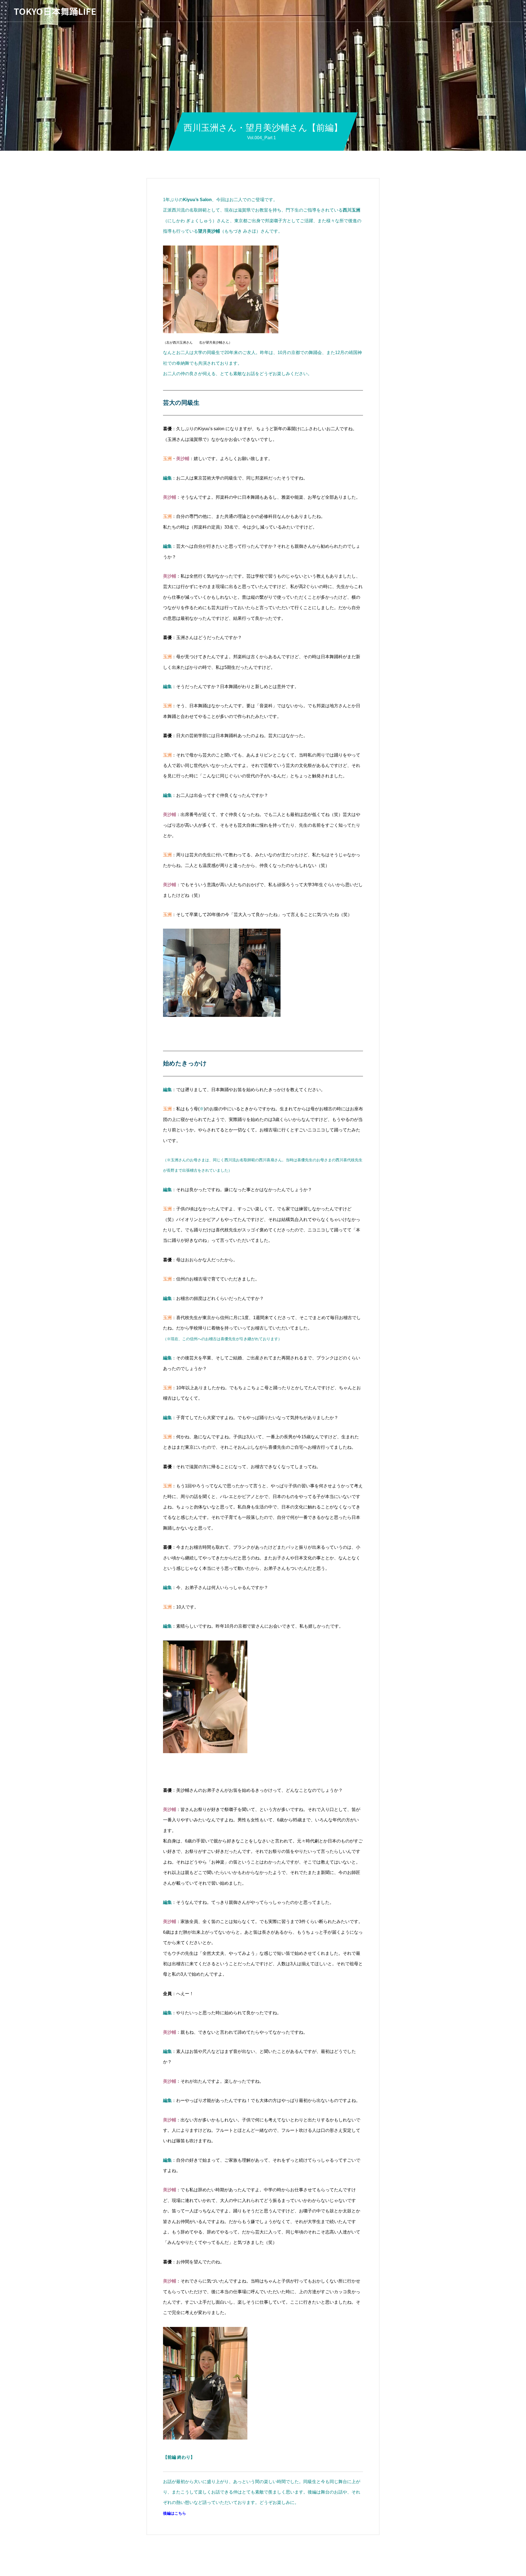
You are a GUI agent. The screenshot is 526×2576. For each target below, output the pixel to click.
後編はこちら (175, 2513)
